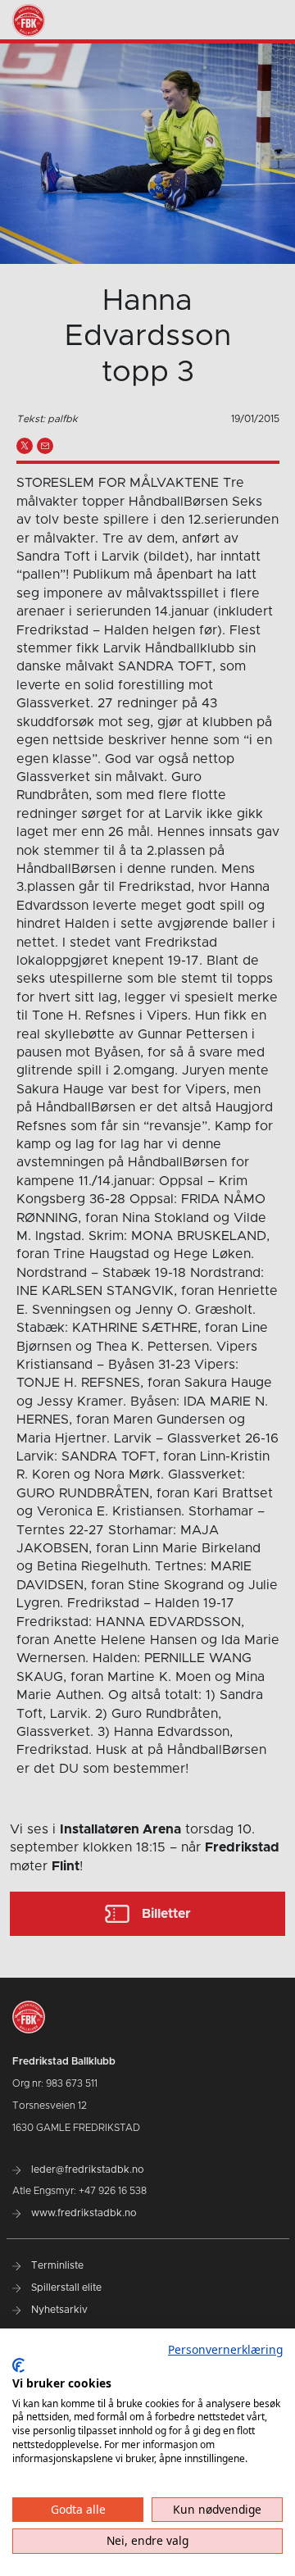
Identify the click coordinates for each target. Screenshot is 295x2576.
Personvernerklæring (225, 2349)
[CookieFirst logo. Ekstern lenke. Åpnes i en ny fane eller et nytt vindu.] (18, 2365)
